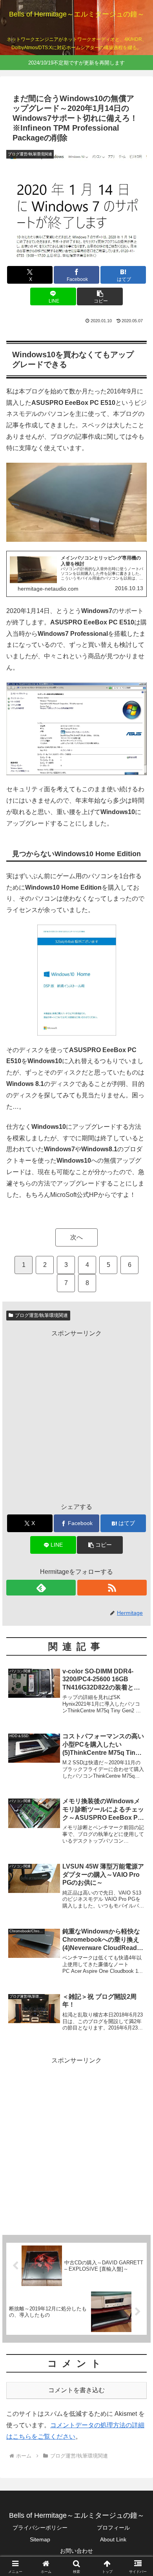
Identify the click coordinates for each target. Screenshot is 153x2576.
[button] (100, 296)
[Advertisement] (76, 1416)
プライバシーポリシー (40, 2528)
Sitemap (40, 2539)
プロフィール (113, 2528)
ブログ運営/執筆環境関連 (41, 1315)
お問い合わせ (76, 2551)
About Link (113, 2539)
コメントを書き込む (76, 2390)
